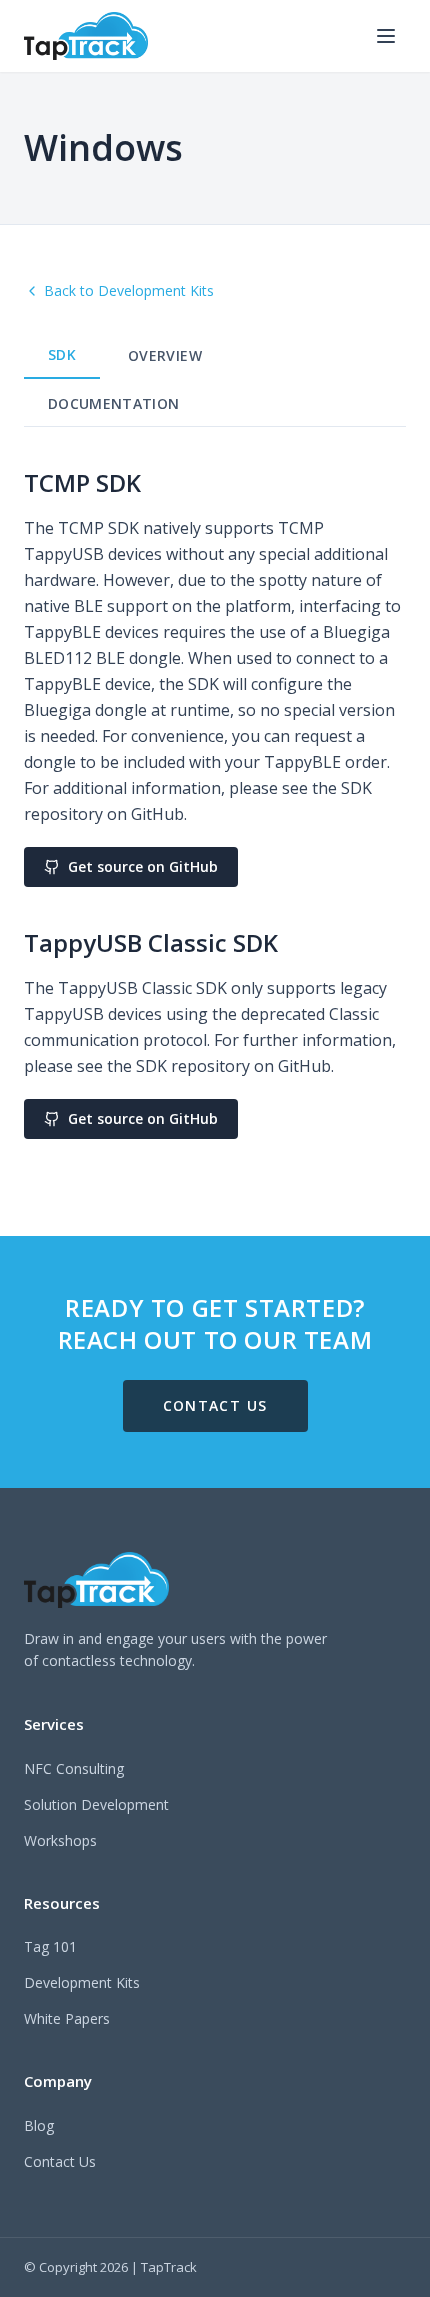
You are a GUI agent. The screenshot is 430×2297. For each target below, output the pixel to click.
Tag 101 (50, 1946)
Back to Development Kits (129, 290)
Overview (165, 355)
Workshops (60, 1840)
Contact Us (60, 2161)
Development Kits (82, 1982)
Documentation (114, 403)
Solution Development (96, 1804)
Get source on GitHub (143, 866)
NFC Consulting (74, 1768)
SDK (62, 354)
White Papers (67, 2018)
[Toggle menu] (386, 36)
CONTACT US (215, 1405)
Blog (39, 2125)
